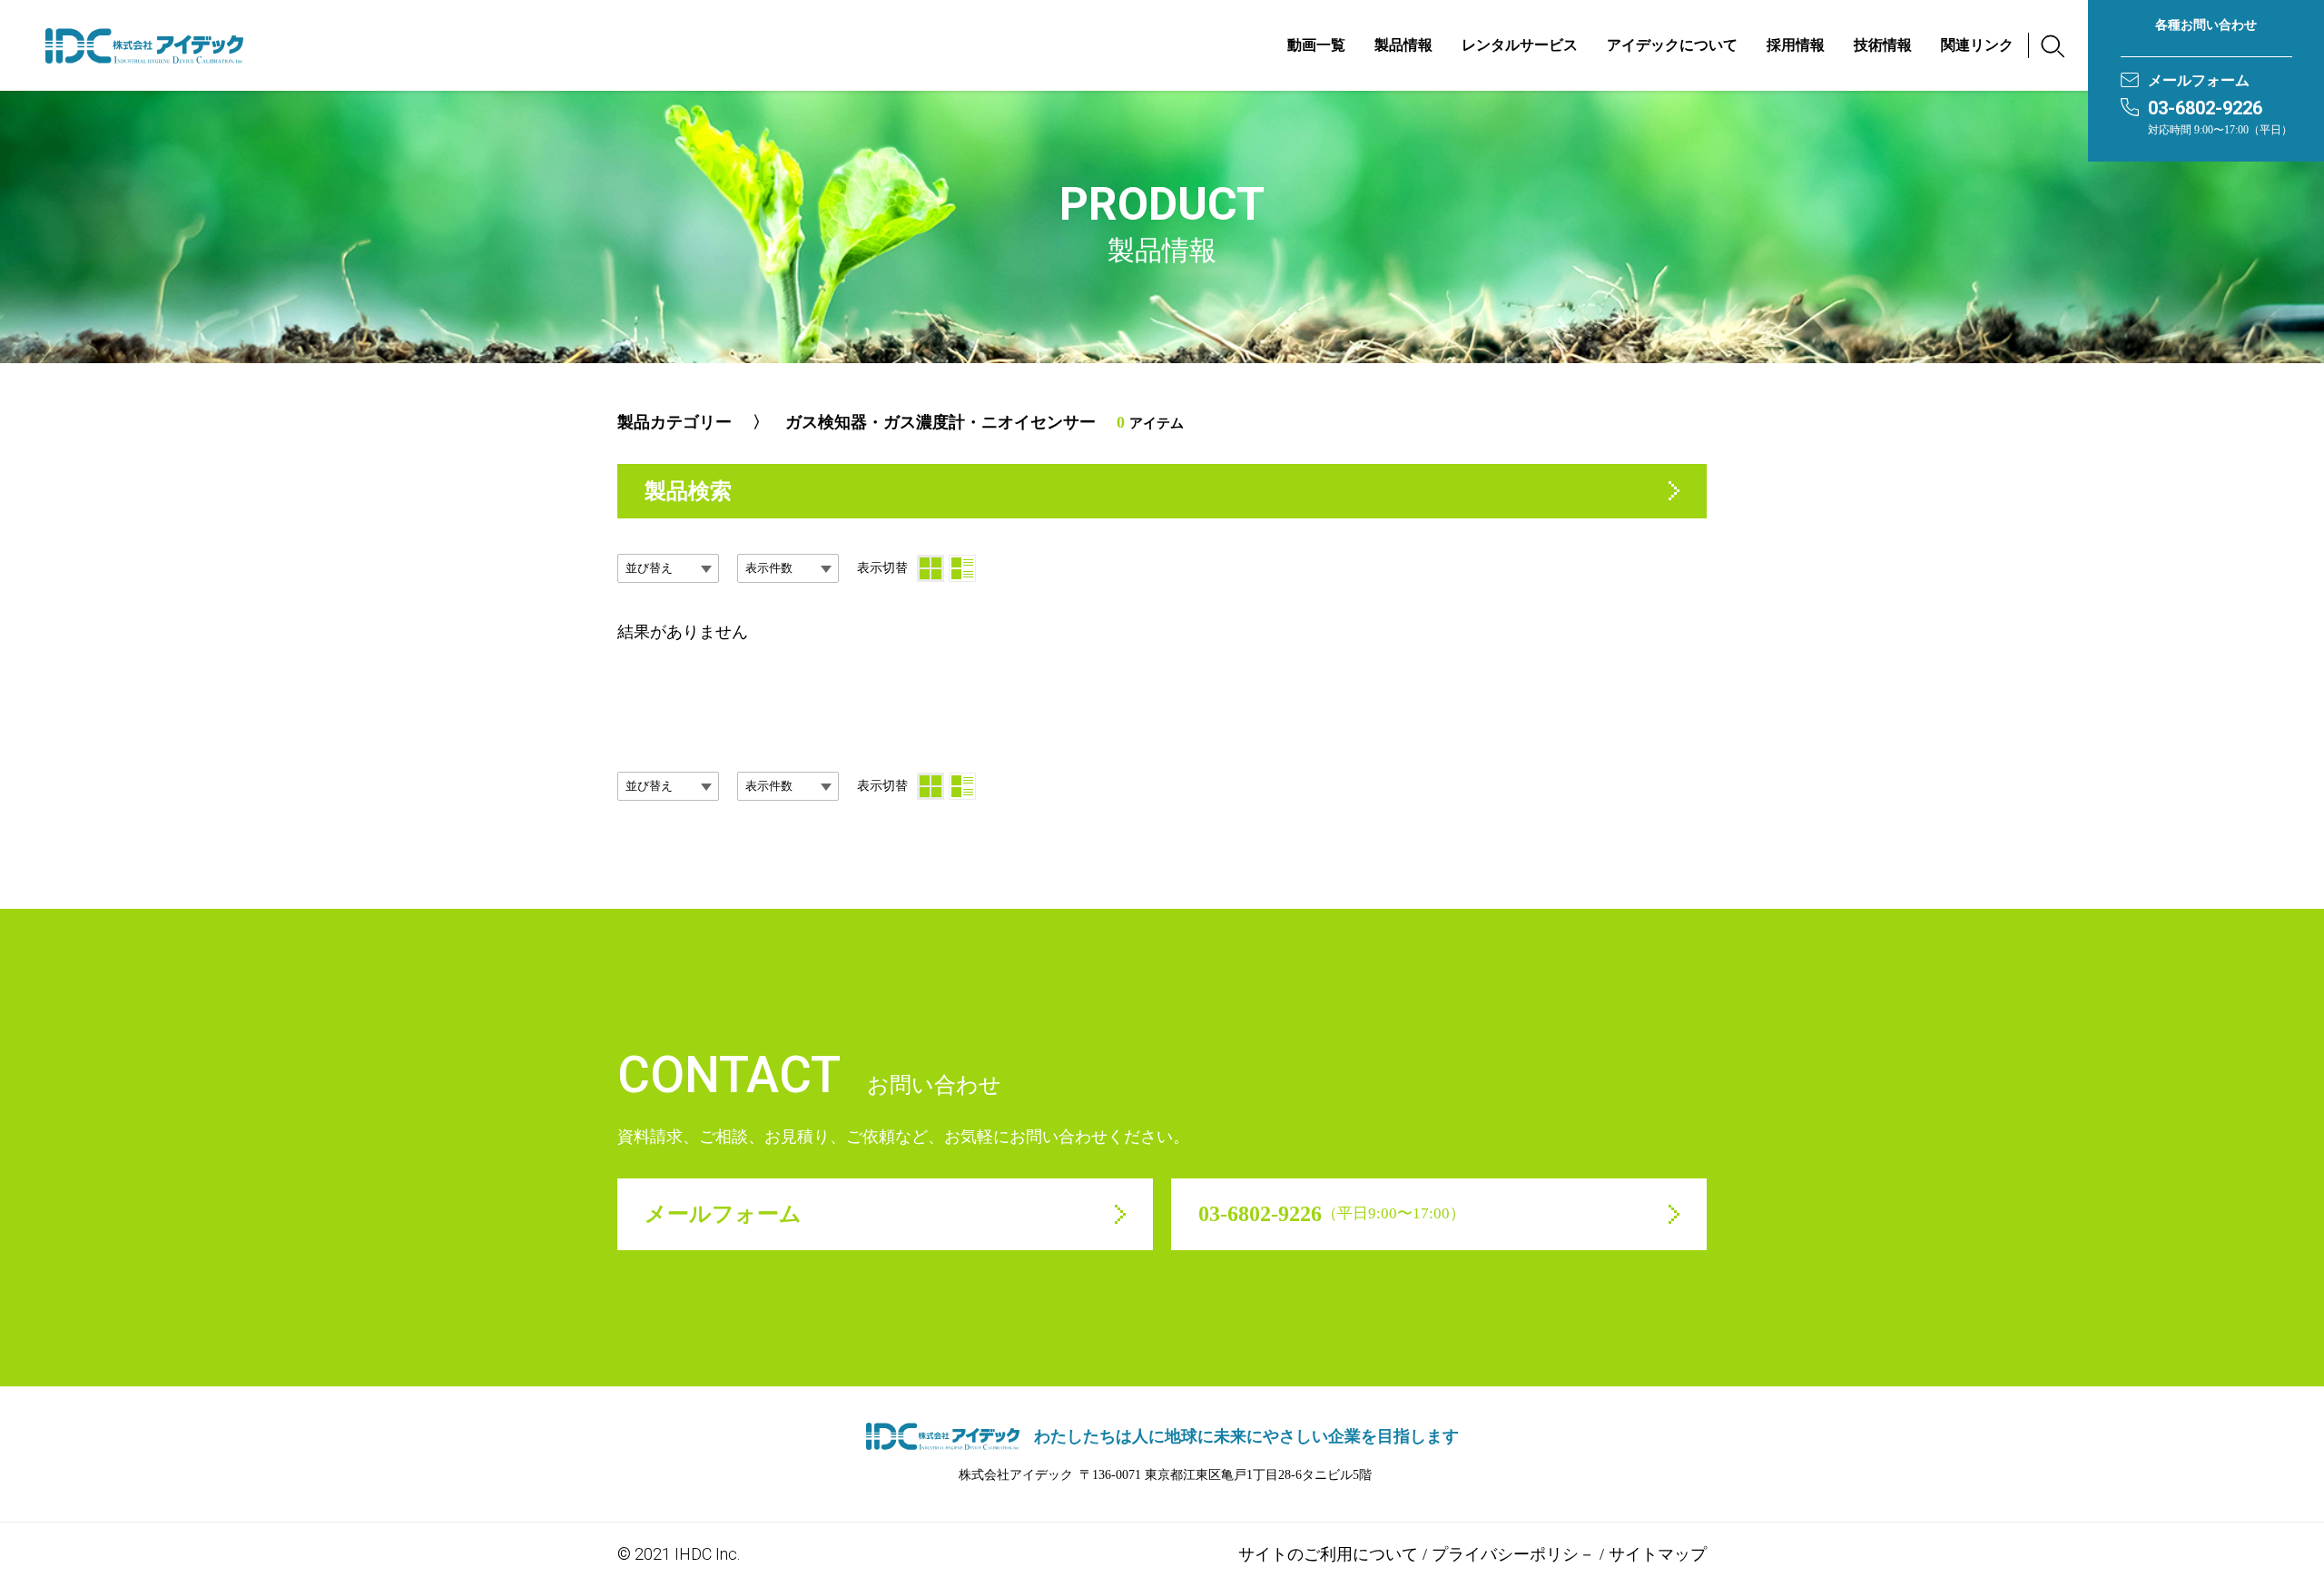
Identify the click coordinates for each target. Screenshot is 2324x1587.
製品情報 (1403, 45)
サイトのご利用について (1328, 1554)
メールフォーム (2199, 80)
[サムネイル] (931, 568)
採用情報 (1796, 45)
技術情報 (1883, 45)
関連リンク (1977, 45)
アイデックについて (1672, 45)
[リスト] (962, 568)
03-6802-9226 (2205, 108)
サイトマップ (1658, 1554)
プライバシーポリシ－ (1513, 1554)
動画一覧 (1316, 45)
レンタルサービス (1520, 45)
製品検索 (688, 491)
